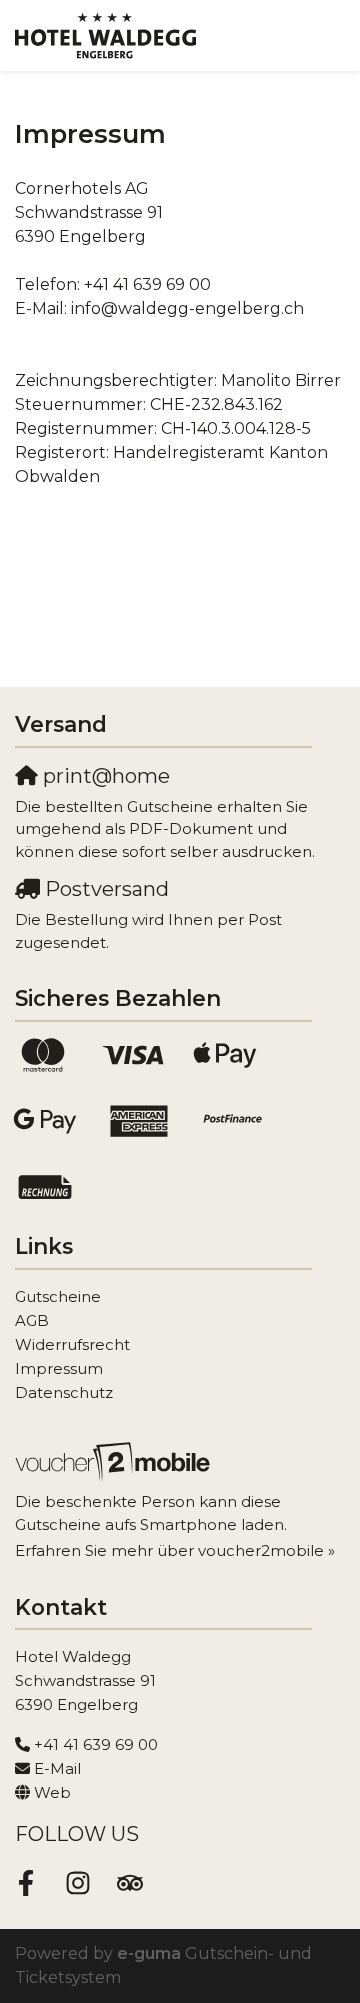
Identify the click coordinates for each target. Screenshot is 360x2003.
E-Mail (57, 1768)
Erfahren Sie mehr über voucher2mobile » (175, 1550)
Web (52, 1792)
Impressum (59, 1368)
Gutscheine (58, 1296)
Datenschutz (64, 1392)
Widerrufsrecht (72, 1344)
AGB (32, 1320)
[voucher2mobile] (115, 1461)
